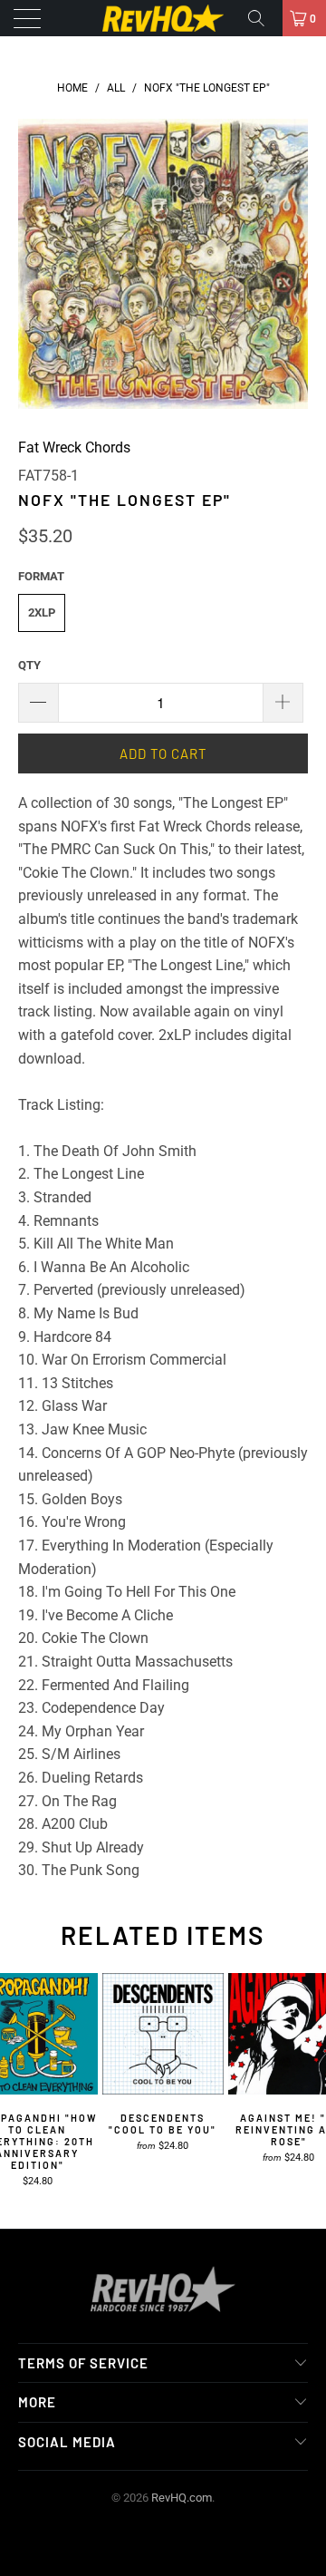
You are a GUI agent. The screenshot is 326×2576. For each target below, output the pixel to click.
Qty (29, 665)
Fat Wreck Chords (74, 447)
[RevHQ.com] (163, 18)
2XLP (42, 612)
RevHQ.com (182, 2498)
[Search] (263, 18)
